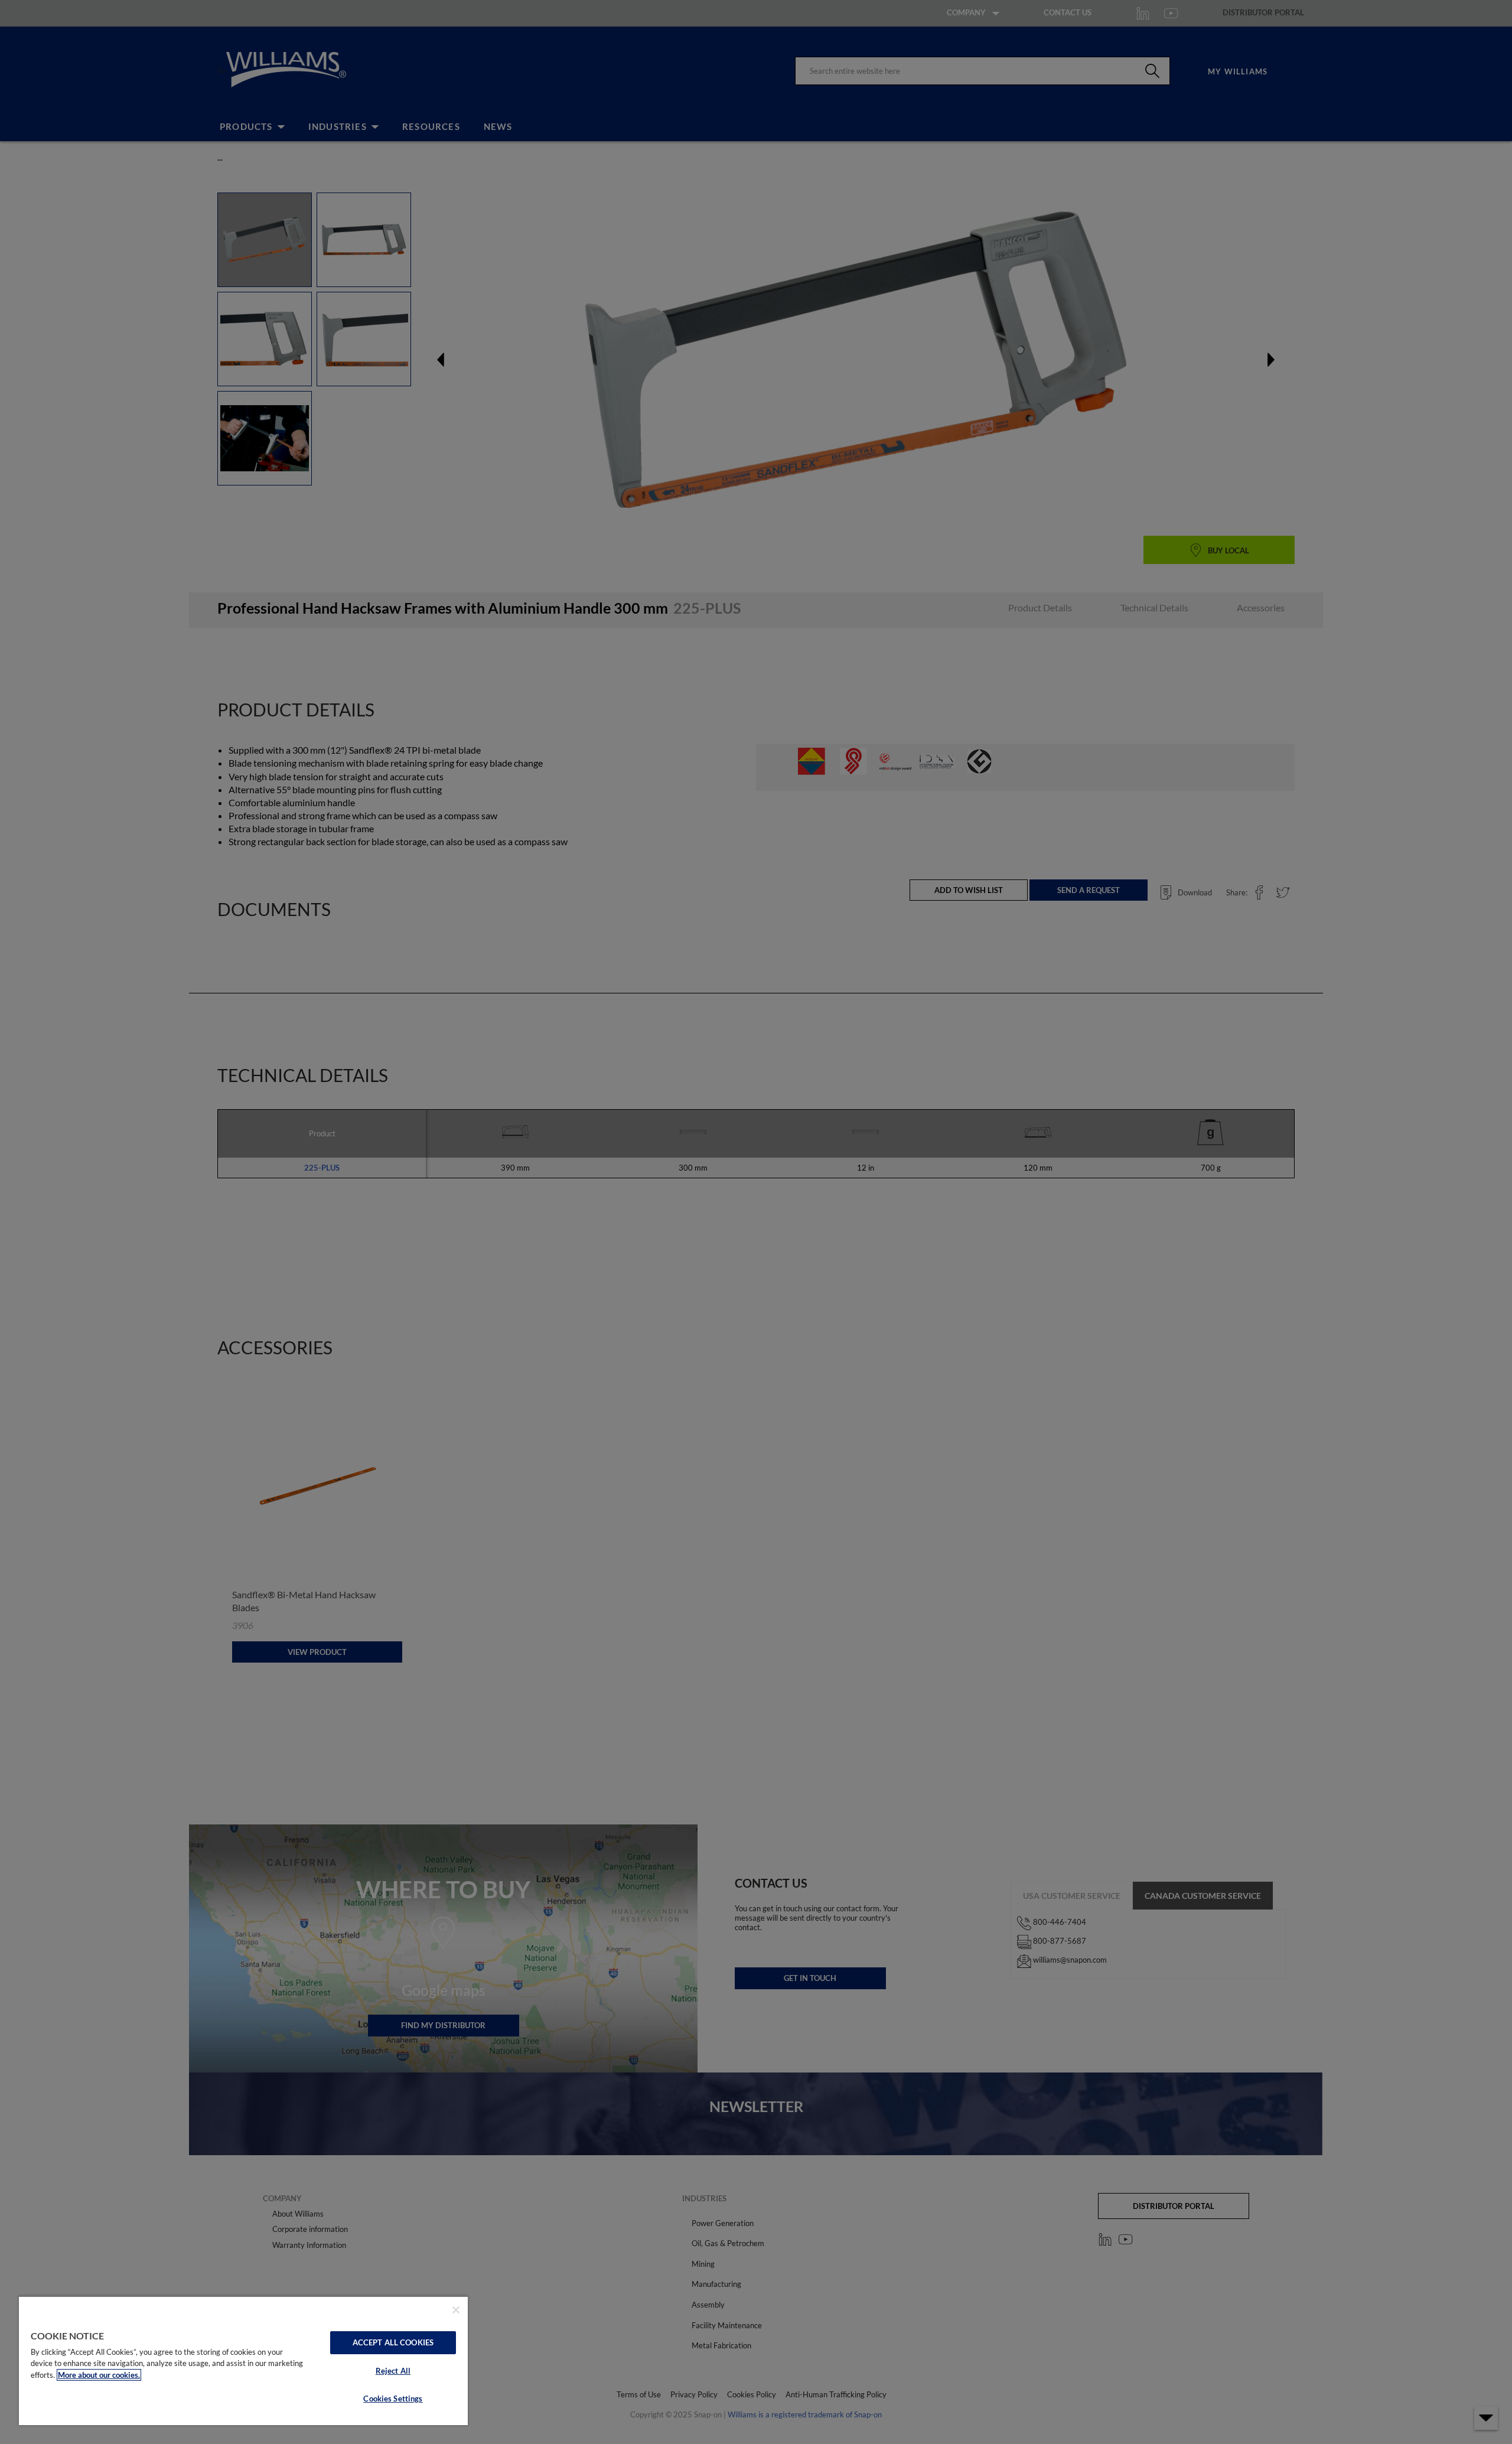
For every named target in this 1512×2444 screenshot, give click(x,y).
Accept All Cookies (393, 2342)
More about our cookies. (99, 2375)
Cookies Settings (393, 2399)
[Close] (456, 2310)
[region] (243, 2360)
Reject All (393, 2371)
